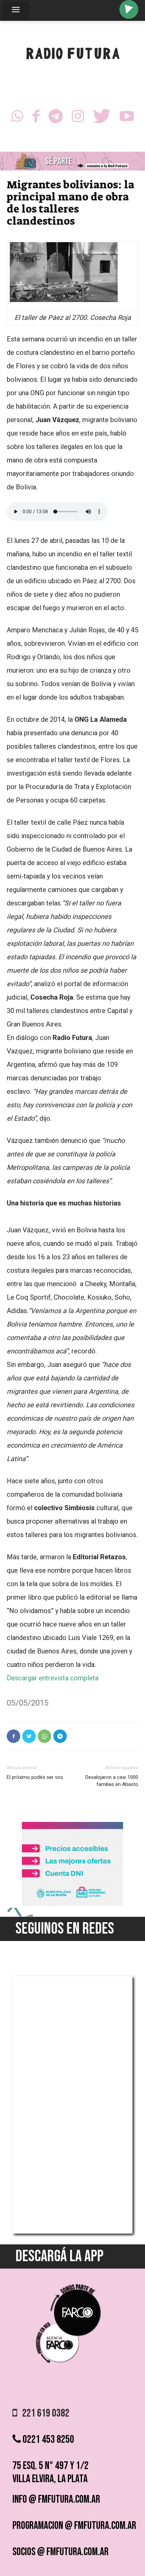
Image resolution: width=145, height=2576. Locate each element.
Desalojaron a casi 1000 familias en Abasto (112, 1781)
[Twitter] (102, 118)
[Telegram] (56, 118)
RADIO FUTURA (73, 55)
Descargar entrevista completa (53, 1678)
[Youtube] (127, 118)
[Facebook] (36, 118)
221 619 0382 (43, 2413)
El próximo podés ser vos (35, 1777)
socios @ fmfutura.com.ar (61, 2552)
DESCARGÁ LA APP (60, 2256)
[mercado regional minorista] (72, 1904)
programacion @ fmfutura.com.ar (74, 2526)
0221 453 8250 (48, 2440)
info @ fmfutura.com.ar (56, 2499)
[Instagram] (78, 118)
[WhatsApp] (17, 118)
